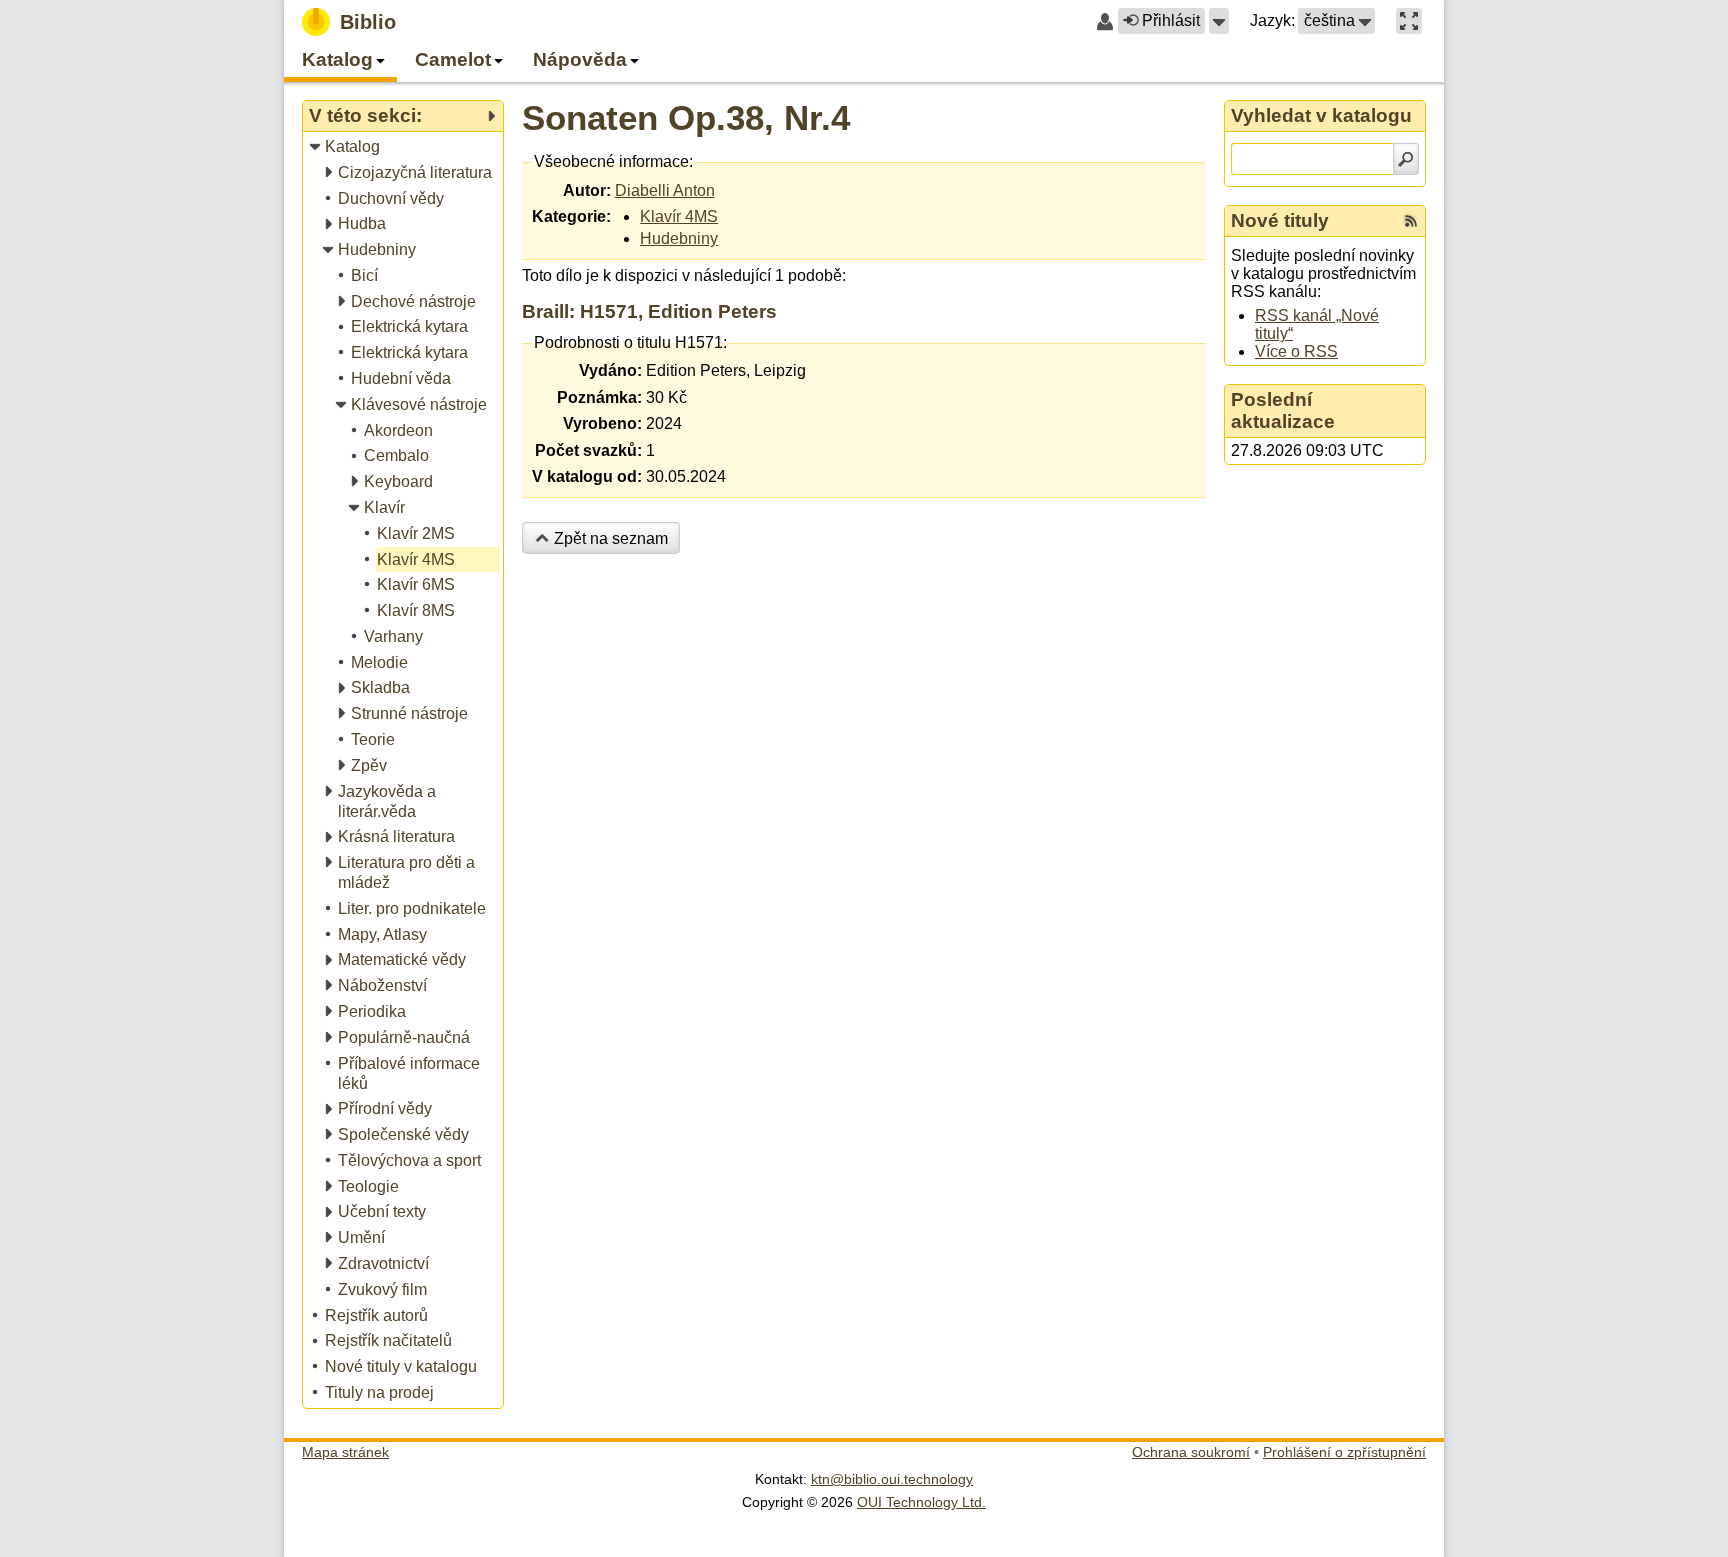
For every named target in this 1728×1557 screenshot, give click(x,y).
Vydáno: (610, 370)
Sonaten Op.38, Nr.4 (686, 117)
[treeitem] (404, 147)
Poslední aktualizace (1283, 410)
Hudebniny (679, 238)
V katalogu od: (587, 476)
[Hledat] (1406, 159)
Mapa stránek (345, 1452)
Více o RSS (1296, 351)
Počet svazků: (588, 450)
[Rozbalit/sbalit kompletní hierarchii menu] (491, 116)
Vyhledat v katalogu (1321, 115)
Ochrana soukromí (1191, 1452)
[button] (1219, 21)
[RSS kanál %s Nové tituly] (1411, 221)
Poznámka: (599, 397)
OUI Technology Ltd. (921, 1502)
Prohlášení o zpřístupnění (1344, 1452)
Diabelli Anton (665, 190)
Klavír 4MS (679, 216)
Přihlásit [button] (1171, 20)
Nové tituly (1280, 220)
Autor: (587, 190)
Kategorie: (571, 216)
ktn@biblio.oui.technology (892, 1479)
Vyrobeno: (602, 423)
